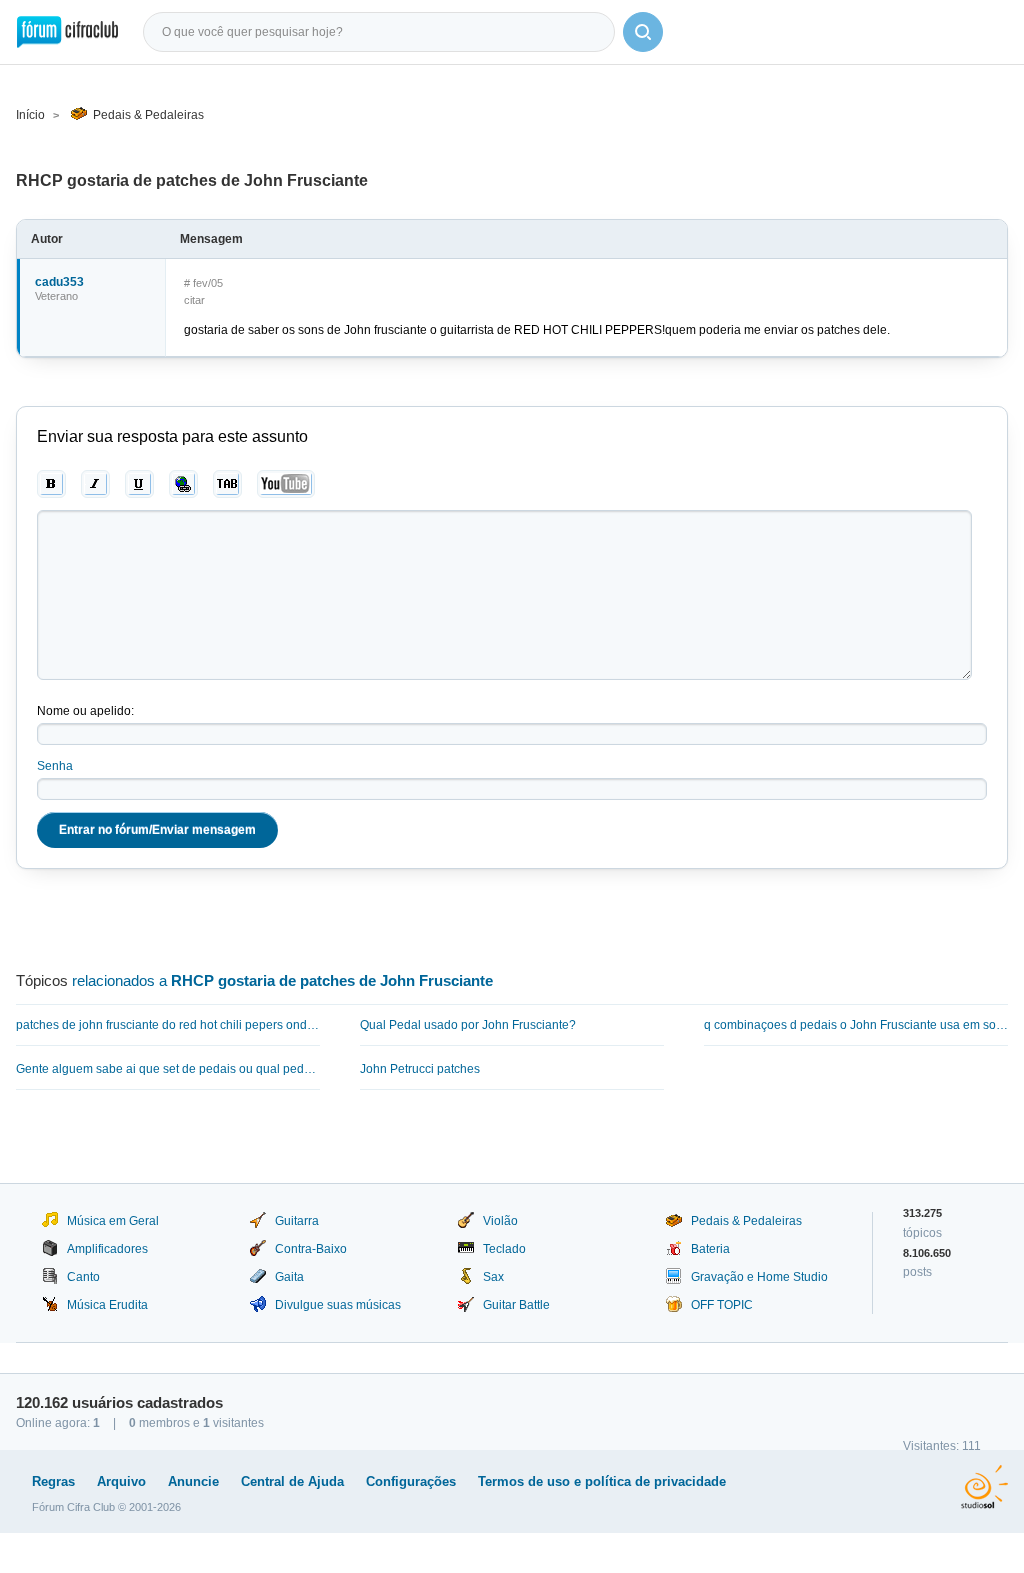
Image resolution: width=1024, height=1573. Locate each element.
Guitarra (297, 1221)
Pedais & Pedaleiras (148, 115)
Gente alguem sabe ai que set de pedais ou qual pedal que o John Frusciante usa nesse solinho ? (168, 1069)
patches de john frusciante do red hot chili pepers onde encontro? (168, 1025)
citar (194, 300)
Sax (493, 1277)
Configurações (411, 1481)
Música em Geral (113, 1221)
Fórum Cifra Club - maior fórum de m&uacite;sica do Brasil (67, 32)
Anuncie (193, 1481)
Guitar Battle (516, 1305)
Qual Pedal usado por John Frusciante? (468, 1025)
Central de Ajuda (292, 1481)
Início (30, 115)
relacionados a (282, 980)
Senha (55, 766)
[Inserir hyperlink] (183, 484)
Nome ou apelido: (85, 711)
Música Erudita (107, 1305)
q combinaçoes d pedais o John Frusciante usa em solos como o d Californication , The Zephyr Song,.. (856, 1025)
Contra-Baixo (311, 1249)
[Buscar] (643, 32)
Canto (83, 1277)
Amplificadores (107, 1249)
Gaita (289, 1277)
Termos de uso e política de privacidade (602, 1481)
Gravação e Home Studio (759, 1277)
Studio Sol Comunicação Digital (984, 1487)
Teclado (504, 1249)
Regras (53, 1481)
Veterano (56, 296)
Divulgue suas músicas (338, 1305)
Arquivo (121, 1481)
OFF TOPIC (722, 1305)
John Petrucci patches (420, 1069)
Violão (500, 1221)
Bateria (710, 1249)
